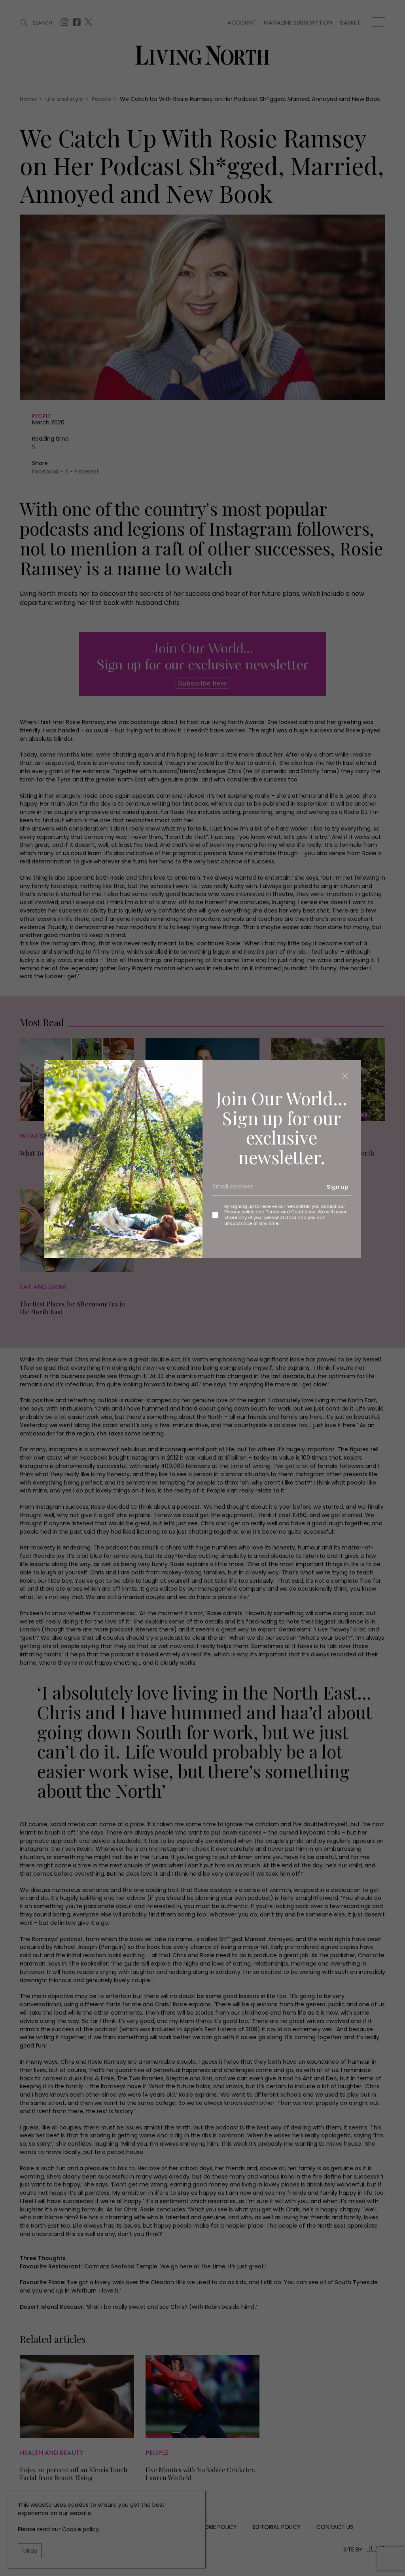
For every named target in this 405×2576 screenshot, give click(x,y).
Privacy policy (239, 1212)
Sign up (338, 1187)
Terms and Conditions (291, 1212)
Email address (231, 1190)
